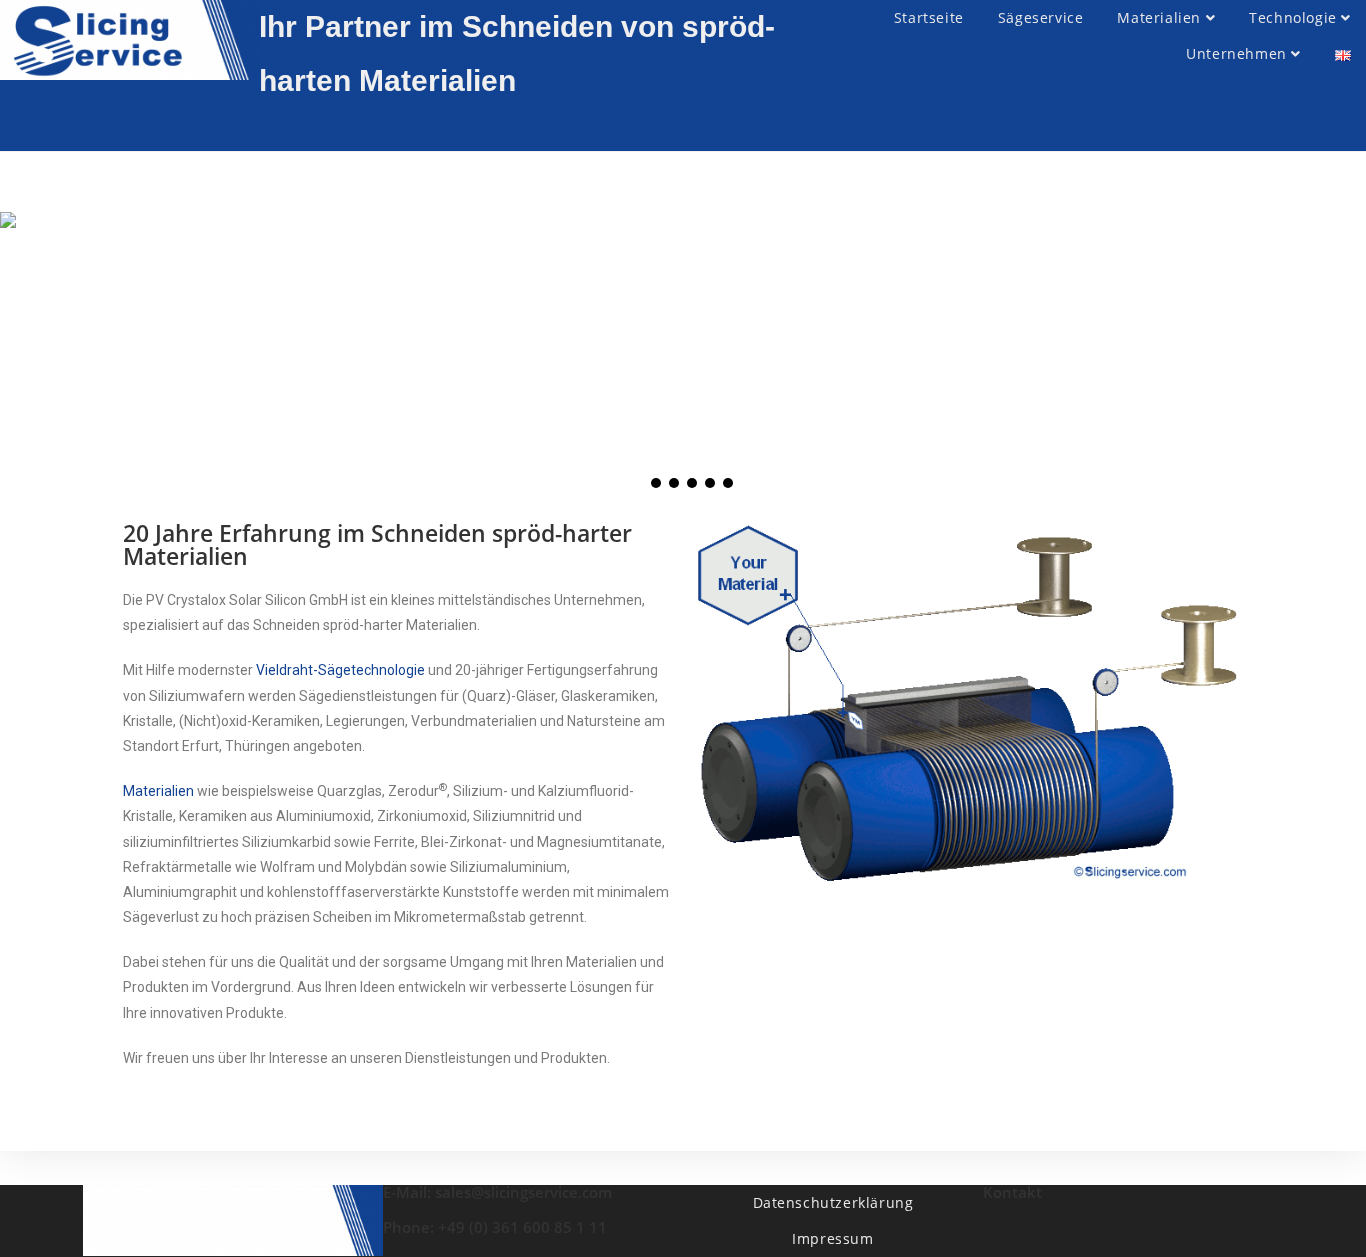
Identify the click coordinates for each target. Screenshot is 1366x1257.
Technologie (1295, 17)
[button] (638, 483)
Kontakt (1012, 1192)
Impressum (832, 1238)
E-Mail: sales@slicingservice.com (497, 1192)
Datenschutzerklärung (833, 1202)
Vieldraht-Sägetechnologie (340, 670)
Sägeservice (1041, 17)
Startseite (929, 17)
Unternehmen (1238, 53)
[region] (683, 357)
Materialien (1161, 17)
